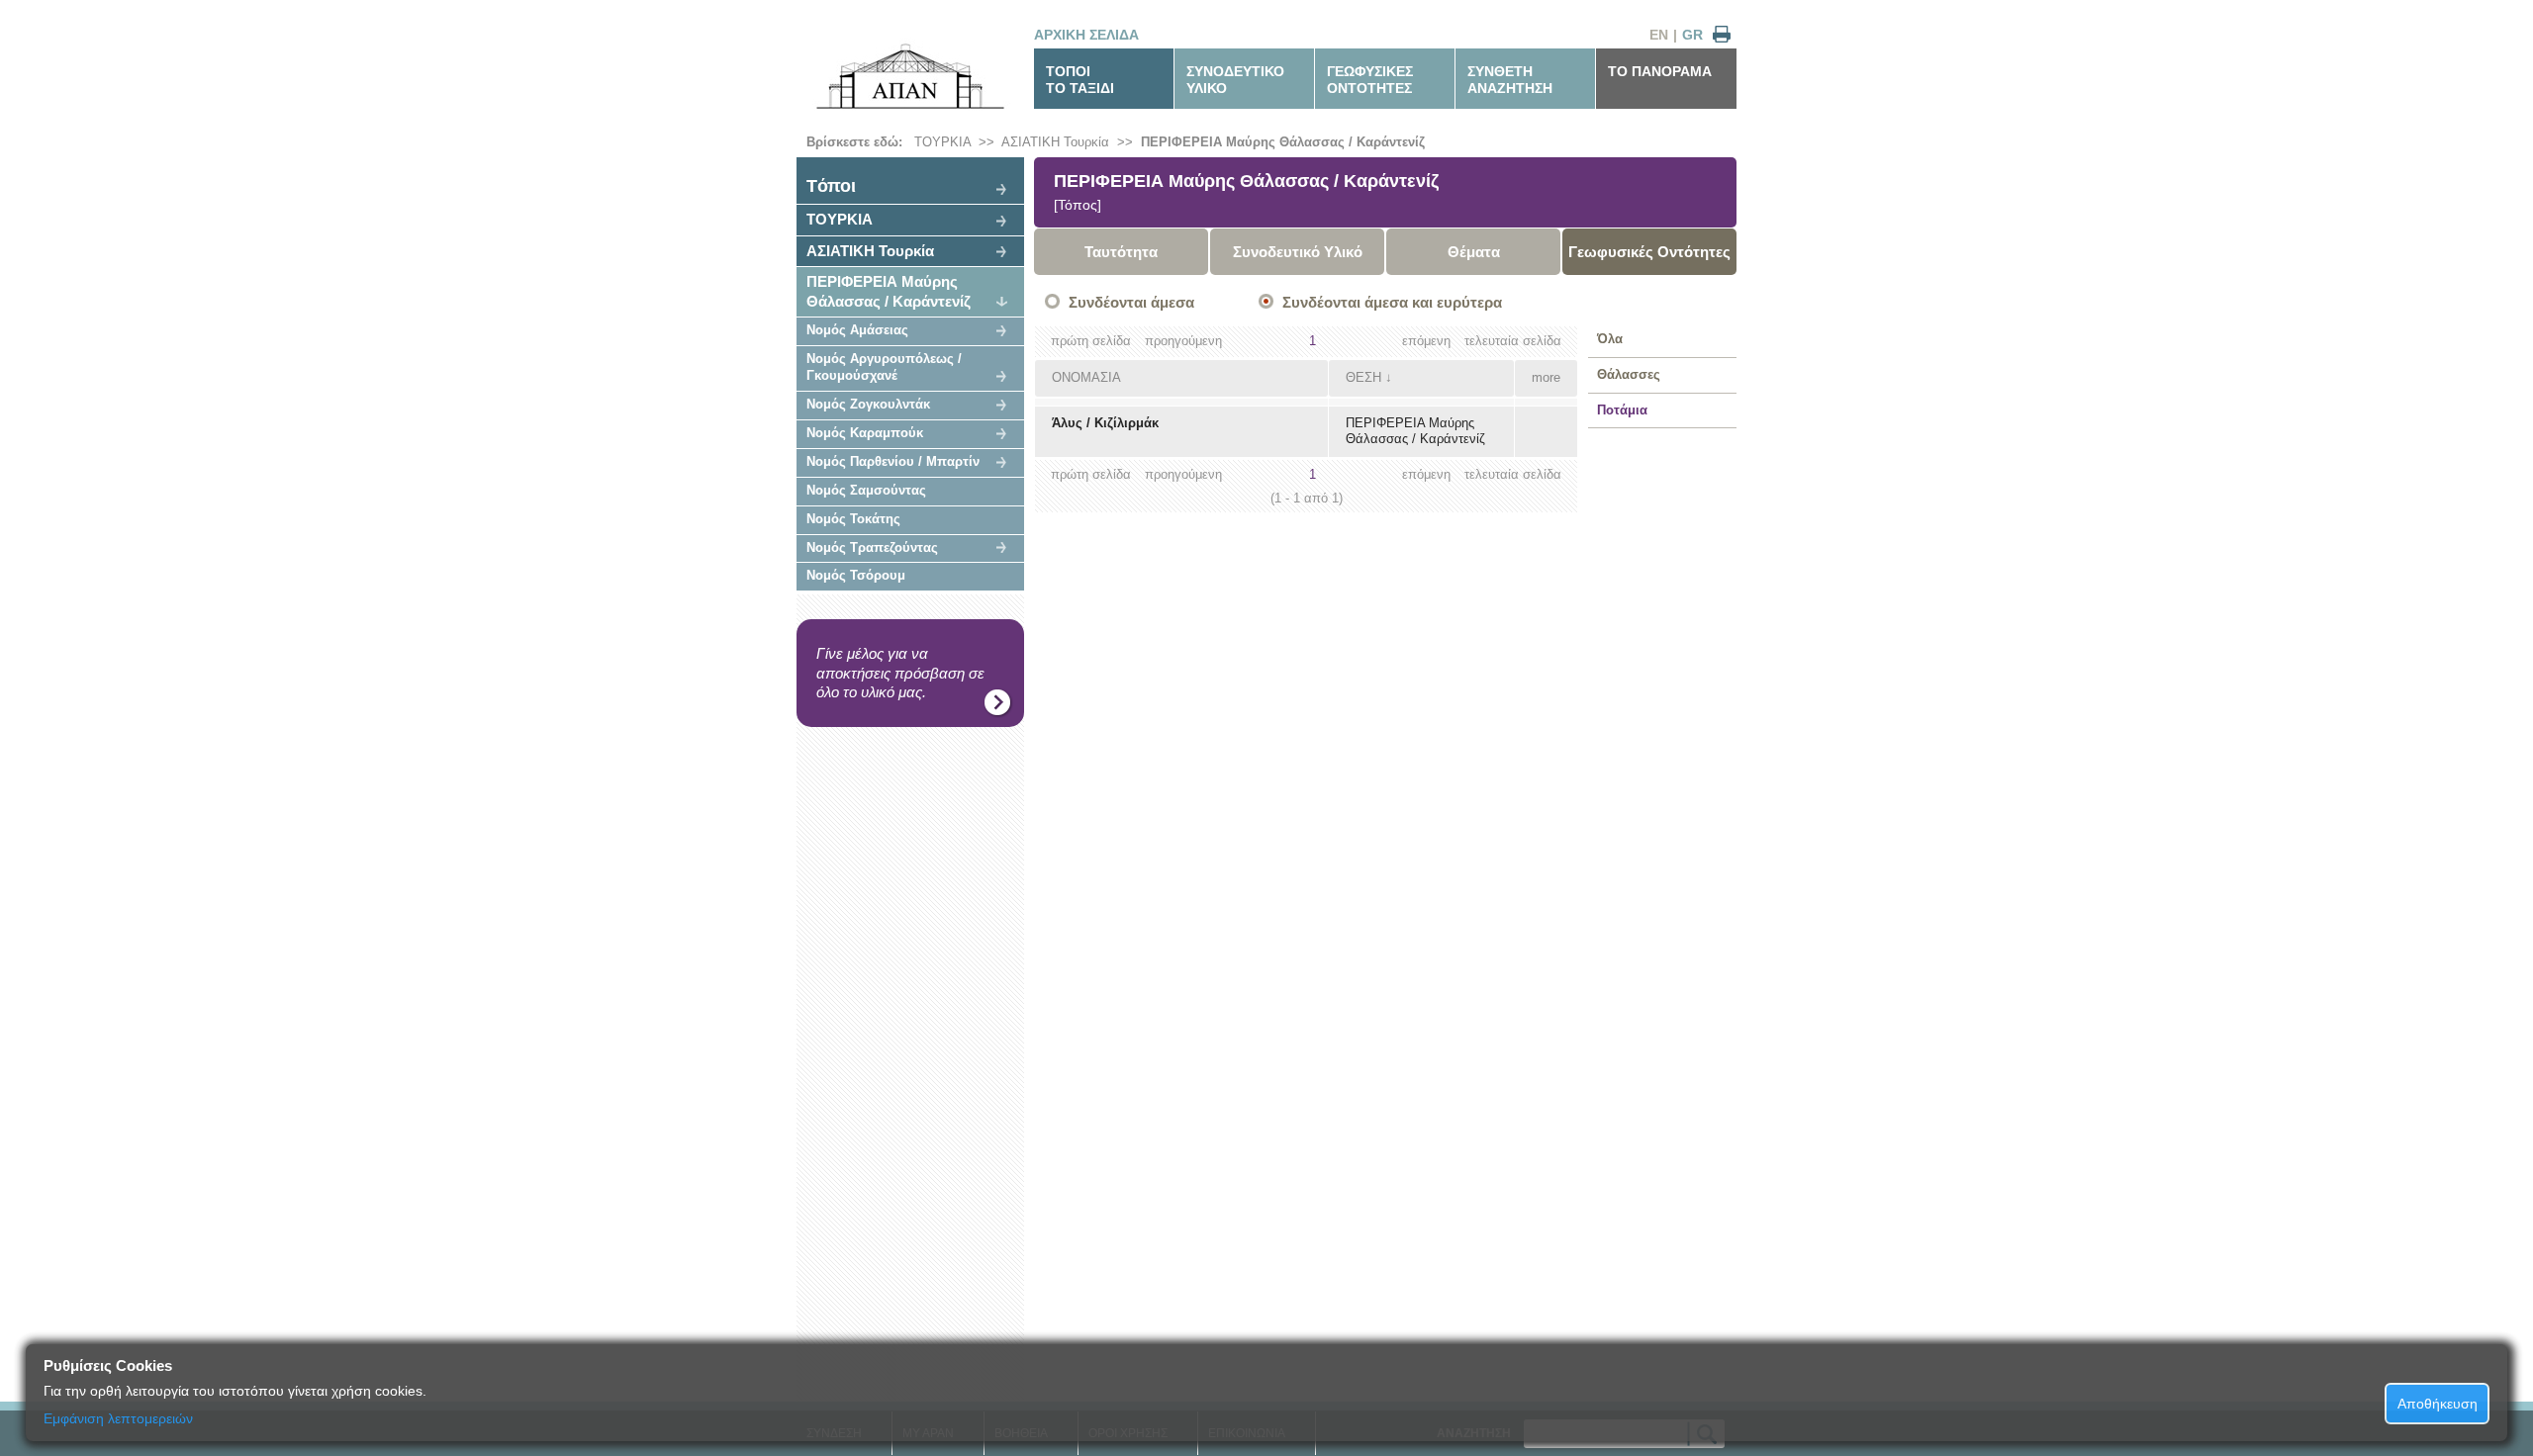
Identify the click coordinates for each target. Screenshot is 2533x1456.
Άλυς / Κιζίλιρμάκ (1105, 423)
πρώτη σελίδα (1091, 341)
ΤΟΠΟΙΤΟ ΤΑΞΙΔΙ (1080, 80)
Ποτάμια (1622, 410)
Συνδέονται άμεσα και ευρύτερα (1392, 302)
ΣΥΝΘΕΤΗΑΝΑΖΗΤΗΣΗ (1510, 80)
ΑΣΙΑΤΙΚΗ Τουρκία (1055, 142)
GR (1692, 35)
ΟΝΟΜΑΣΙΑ (1086, 377)
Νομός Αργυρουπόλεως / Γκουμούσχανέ (884, 367)
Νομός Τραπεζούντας (872, 547)
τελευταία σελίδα (1513, 341)
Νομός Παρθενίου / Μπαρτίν (893, 461)
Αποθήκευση (2438, 1404)
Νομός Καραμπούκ (865, 433)
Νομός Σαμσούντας (866, 490)
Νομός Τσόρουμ (856, 575)
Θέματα (1474, 252)
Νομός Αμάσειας (857, 330)
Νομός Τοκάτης (853, 519)
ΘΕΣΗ (1363, 377)
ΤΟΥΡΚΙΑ (942, 142)
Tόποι (831, 186)
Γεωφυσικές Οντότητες (1649, 252)
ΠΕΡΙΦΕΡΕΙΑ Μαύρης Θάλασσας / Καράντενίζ (1283, 142)
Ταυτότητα (1121, 252)
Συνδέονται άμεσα (1131, 302)
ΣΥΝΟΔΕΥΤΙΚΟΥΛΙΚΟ (1235, 80)
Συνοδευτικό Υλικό (1298, 252)
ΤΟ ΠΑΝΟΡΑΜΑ (1660, 71)
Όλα (1610, 339)
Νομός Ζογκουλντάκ (868, 404)
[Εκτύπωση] (1722, 35)
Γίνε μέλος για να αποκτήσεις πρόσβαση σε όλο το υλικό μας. (900, 673)
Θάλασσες (1629, 374)
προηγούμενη (1183, 341)
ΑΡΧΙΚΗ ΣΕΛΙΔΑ (1086, 35)
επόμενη (1426, 341)
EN (1659, 35)
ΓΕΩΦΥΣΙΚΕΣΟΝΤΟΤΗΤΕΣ (1370, 80)
